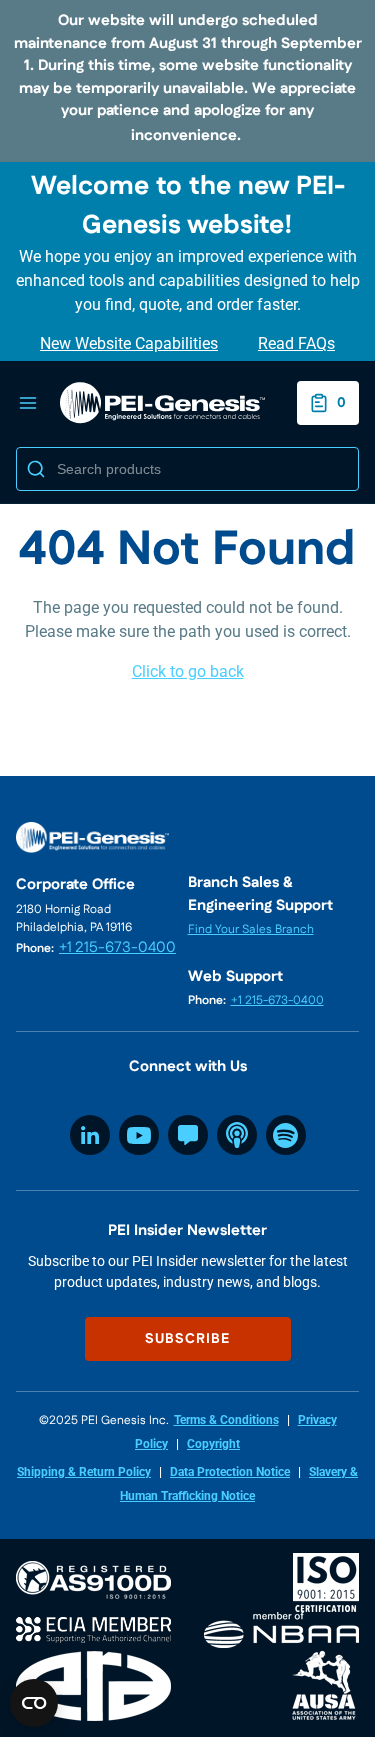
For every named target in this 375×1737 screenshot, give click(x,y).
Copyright (213, 1444)
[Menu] (28, 403)
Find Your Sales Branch (251, 929)
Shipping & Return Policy (84, 1472)
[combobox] (187, 469)
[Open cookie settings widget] (34, 1703)
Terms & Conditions (226, 1420)
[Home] (162, 403)
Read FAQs (296, 343)
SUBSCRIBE (187, 1339)
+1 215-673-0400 (117, 947)
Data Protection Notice (230, 1472)
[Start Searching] (36, 469)
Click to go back (188, 671)
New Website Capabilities (129, 343)
